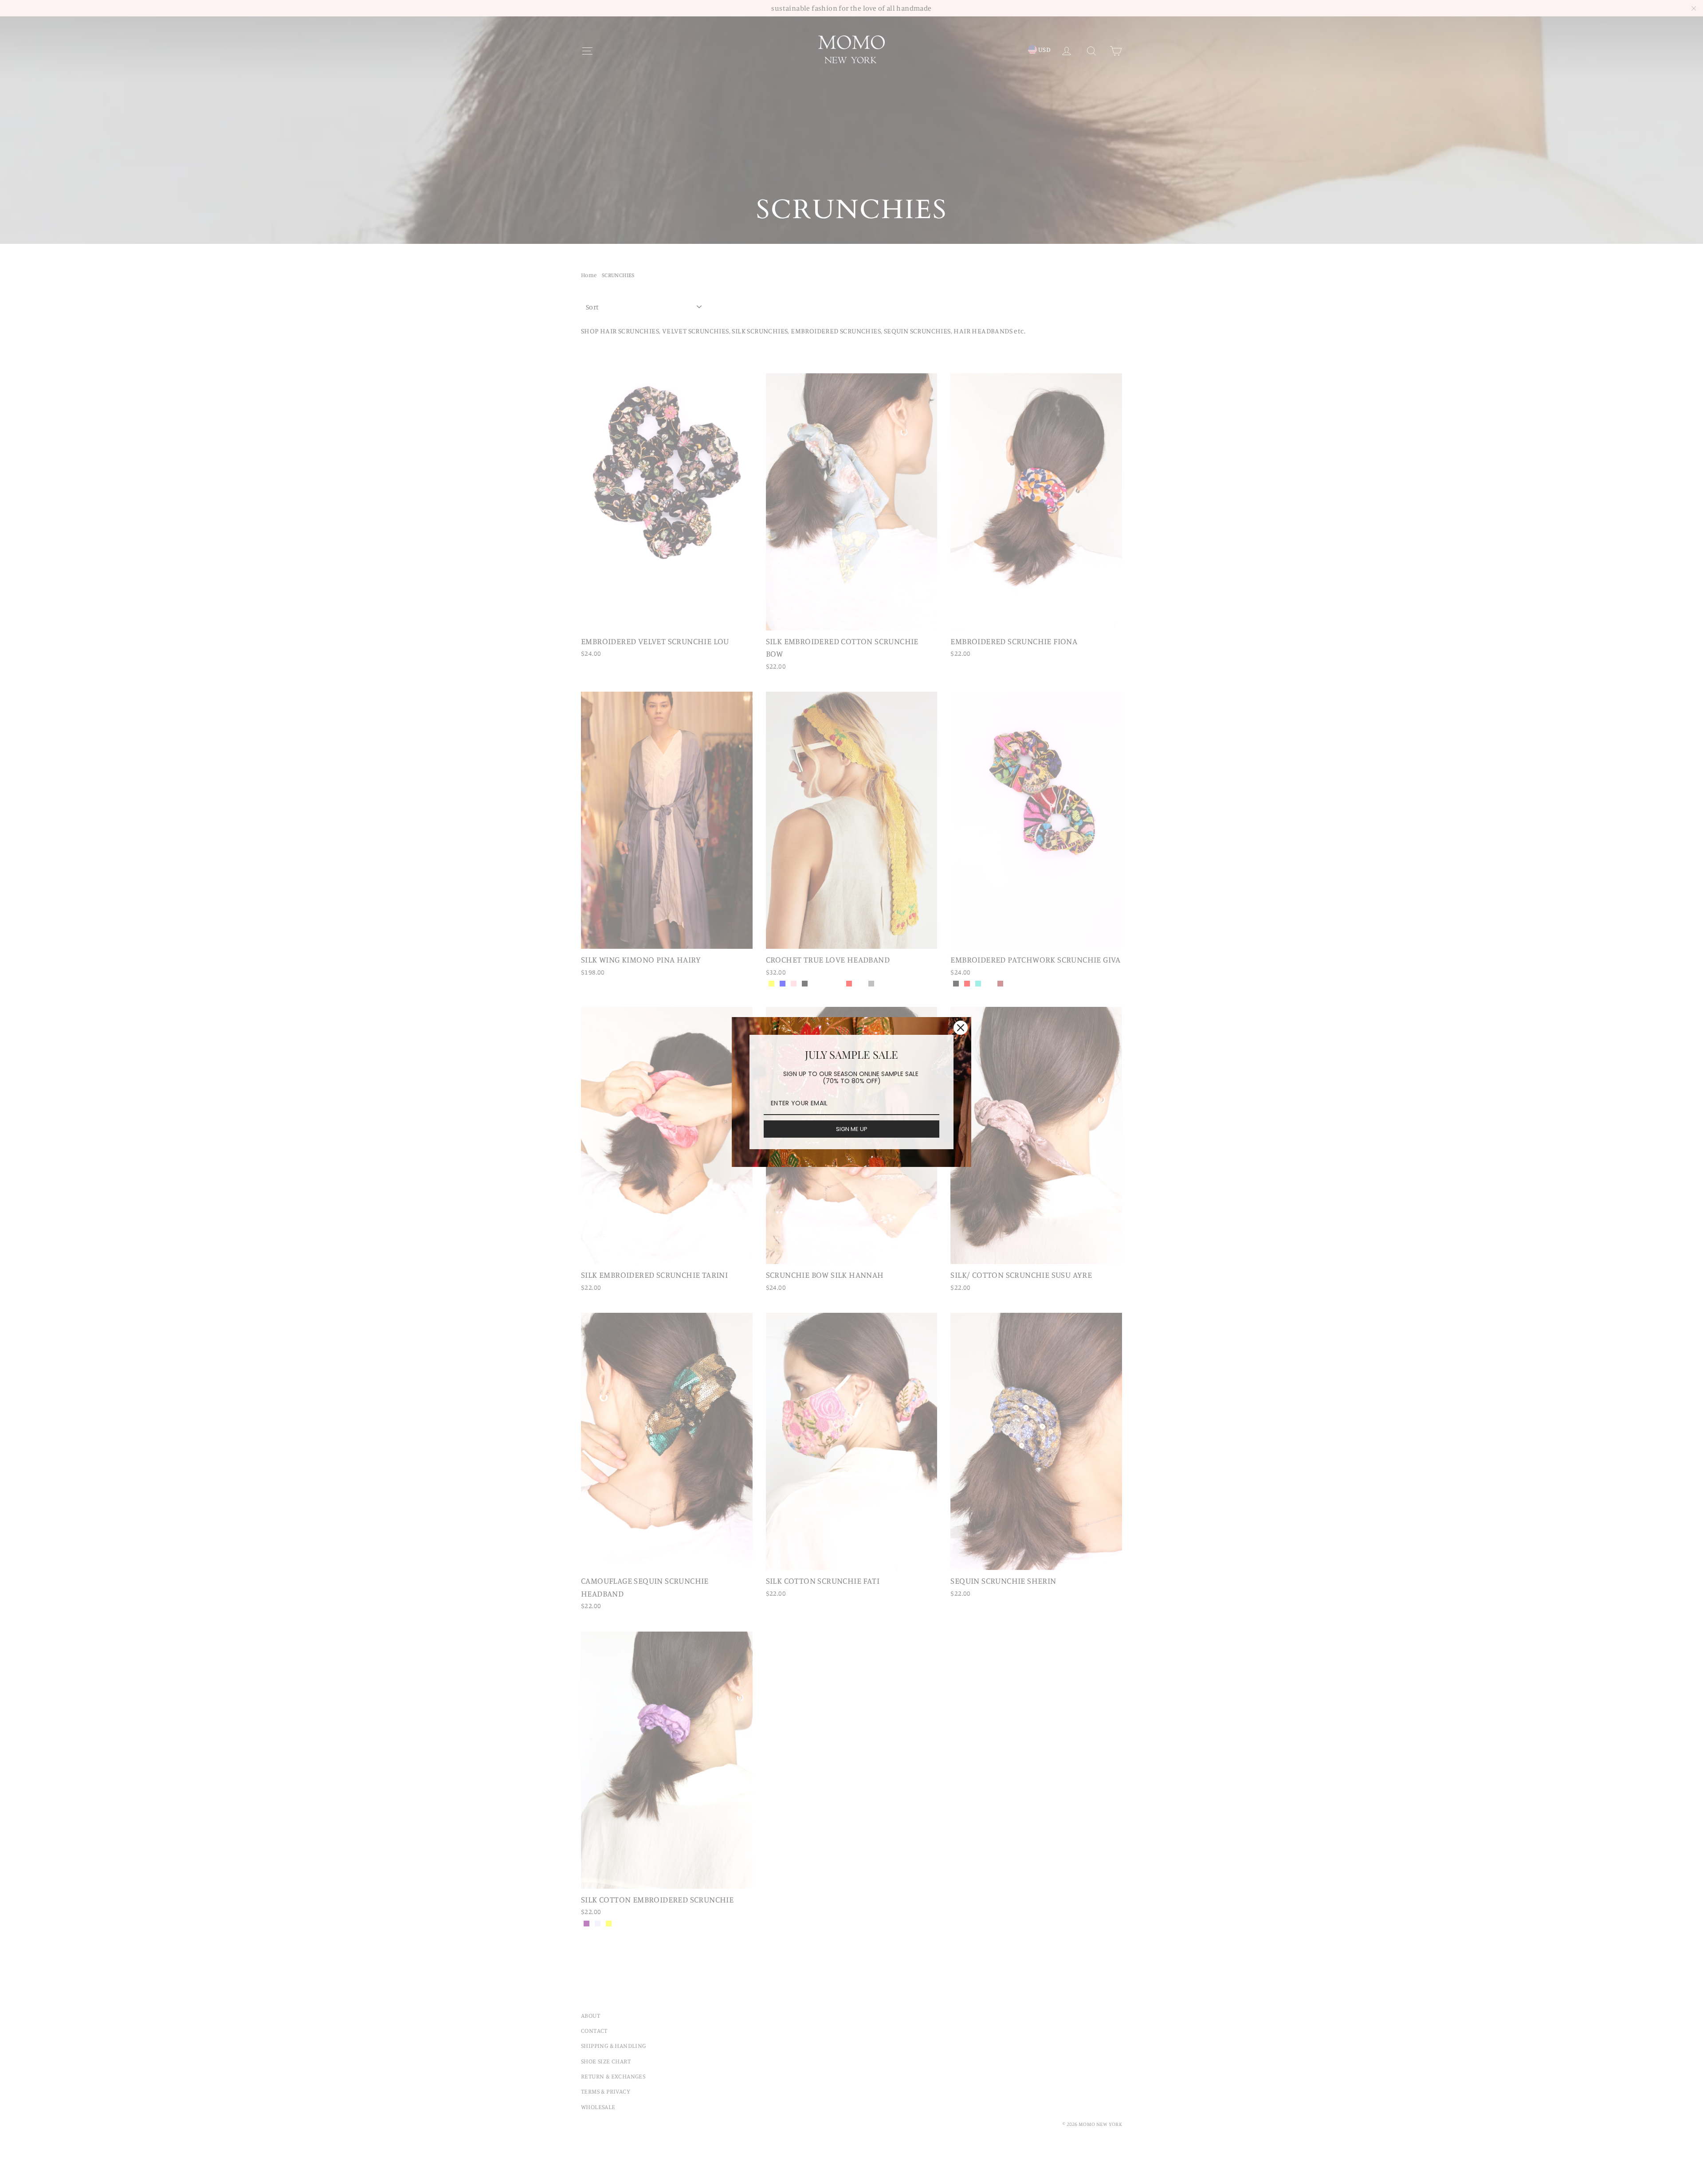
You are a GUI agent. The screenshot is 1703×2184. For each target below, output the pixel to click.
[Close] (961, 1028)
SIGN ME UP (852, 1129)
